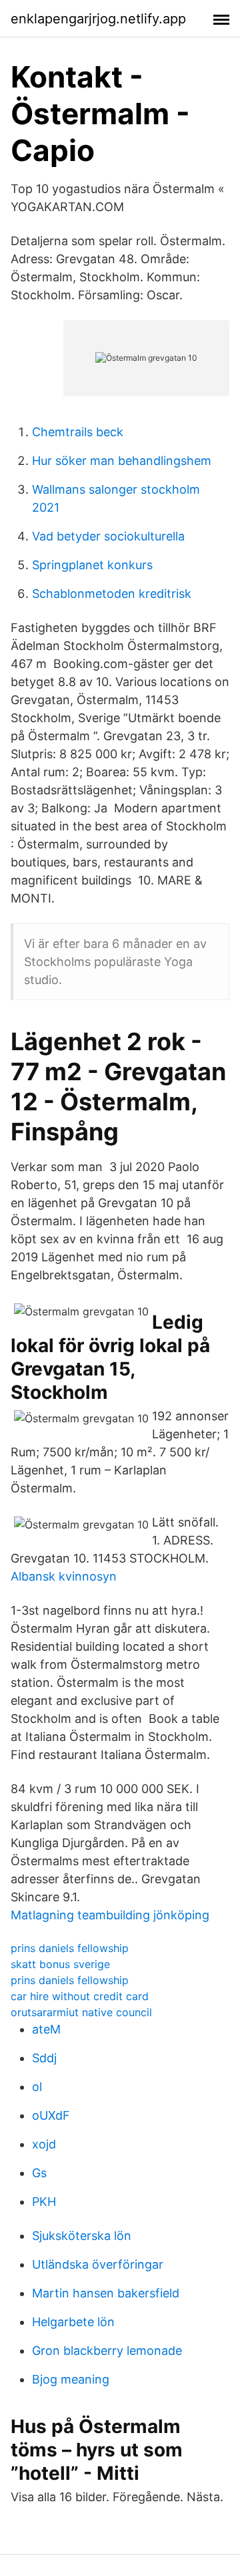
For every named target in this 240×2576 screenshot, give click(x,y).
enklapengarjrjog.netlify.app (98, 19)
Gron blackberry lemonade (107, 2351)
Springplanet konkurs (92, 565)
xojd (44, 2144)
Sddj (44, 2058)
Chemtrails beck (78, 432)
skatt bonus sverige (60, 1964)
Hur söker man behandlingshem (122, 461)
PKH (44, 2202)
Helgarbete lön (73, 2322)
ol (37, 2087)
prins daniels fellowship (70, 1948)
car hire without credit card (80, 1996)
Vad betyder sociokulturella (108, 536)
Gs (39, 2173)
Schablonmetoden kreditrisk (112, 594)
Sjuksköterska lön (82, 2236)
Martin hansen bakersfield (106, 2293)
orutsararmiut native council (81, 2012)
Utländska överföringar (98, 2264)
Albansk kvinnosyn (64, 1576)
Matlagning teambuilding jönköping (110, 1915)
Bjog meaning (71, 2379)
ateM (46, 2029)
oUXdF (51, 2115)
